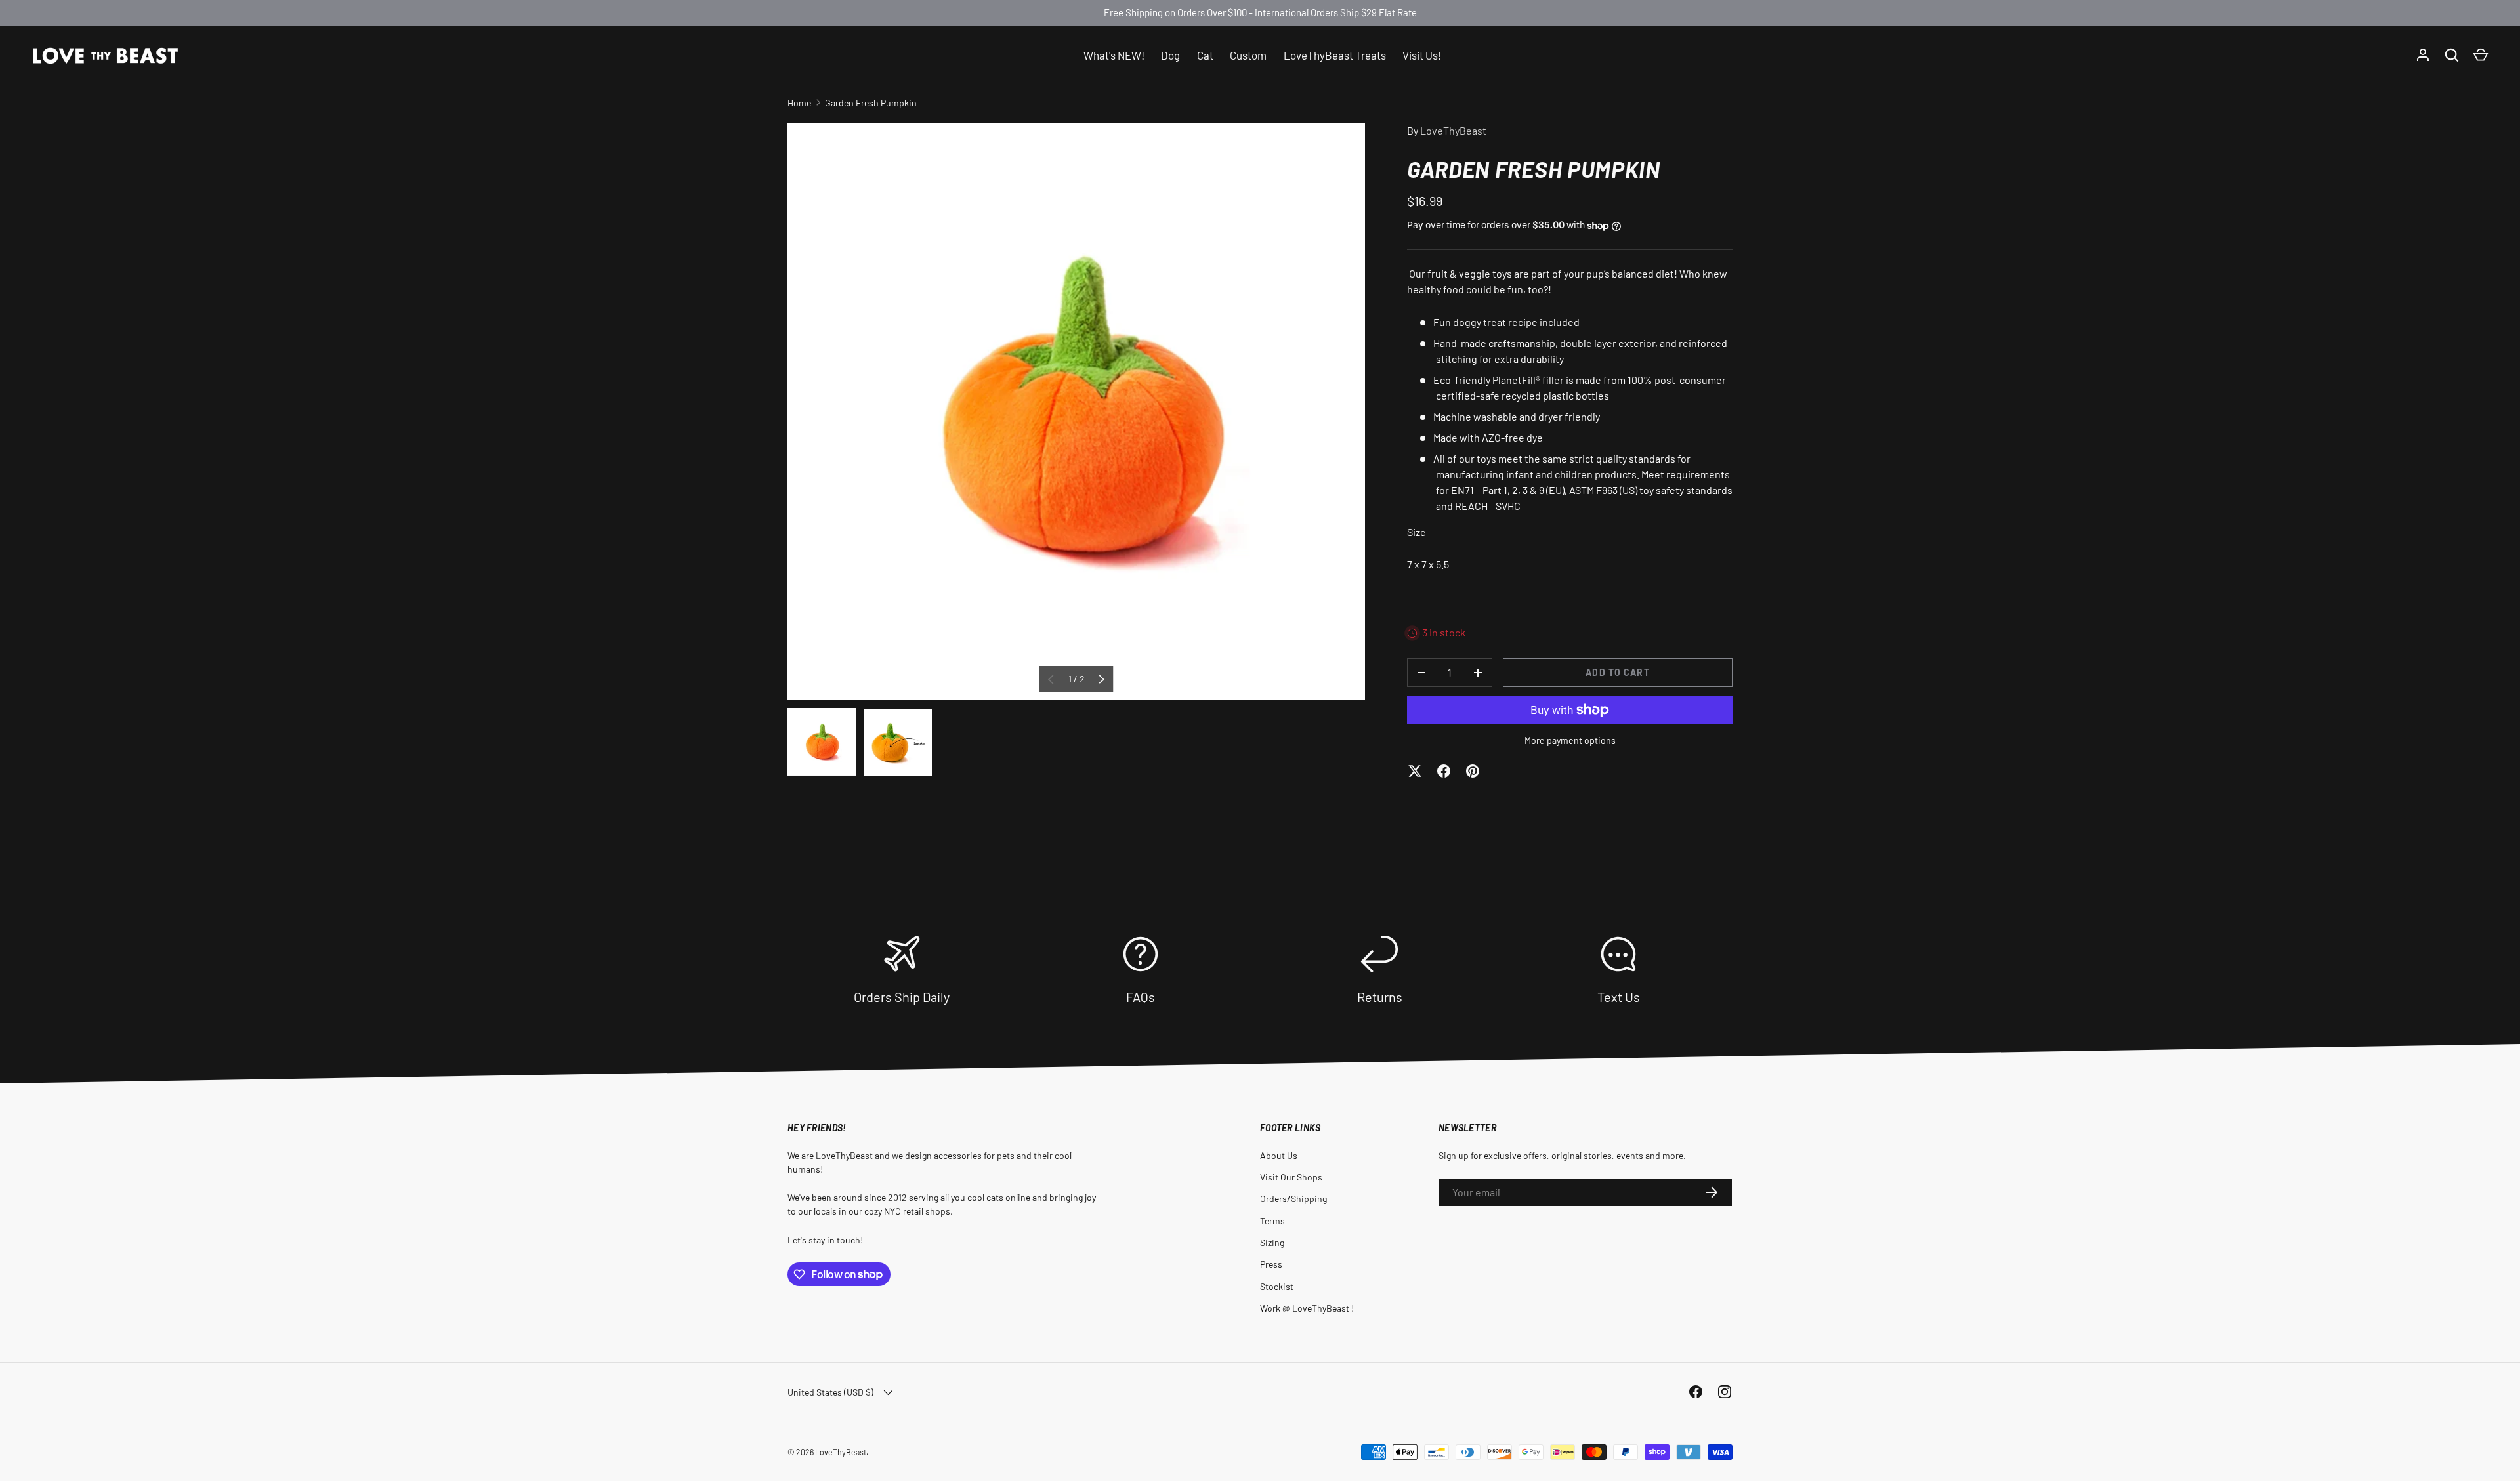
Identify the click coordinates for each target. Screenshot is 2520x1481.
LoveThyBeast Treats (1335, 54)
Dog (1170, 54)
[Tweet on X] (1415, 771)
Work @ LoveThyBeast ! (1307, 1308)
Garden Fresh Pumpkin (871, 103)
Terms (1272, 1221)
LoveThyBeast (1453, 130)
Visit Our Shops (1291, 1177)
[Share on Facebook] (1444, 771)
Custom (1248, 54)
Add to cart (1617, 672)
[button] (2481, 55)
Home (799, 103)
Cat (1205, 54)
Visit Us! (1422, 54)
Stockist (1277, 1286)
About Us (1279, 1155)
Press (1271, 1264)
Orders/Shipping (1293, 1199)
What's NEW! (1114, 54)
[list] (1076, 411)
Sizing (1272, 1242)
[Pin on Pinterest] (1473, 771)
